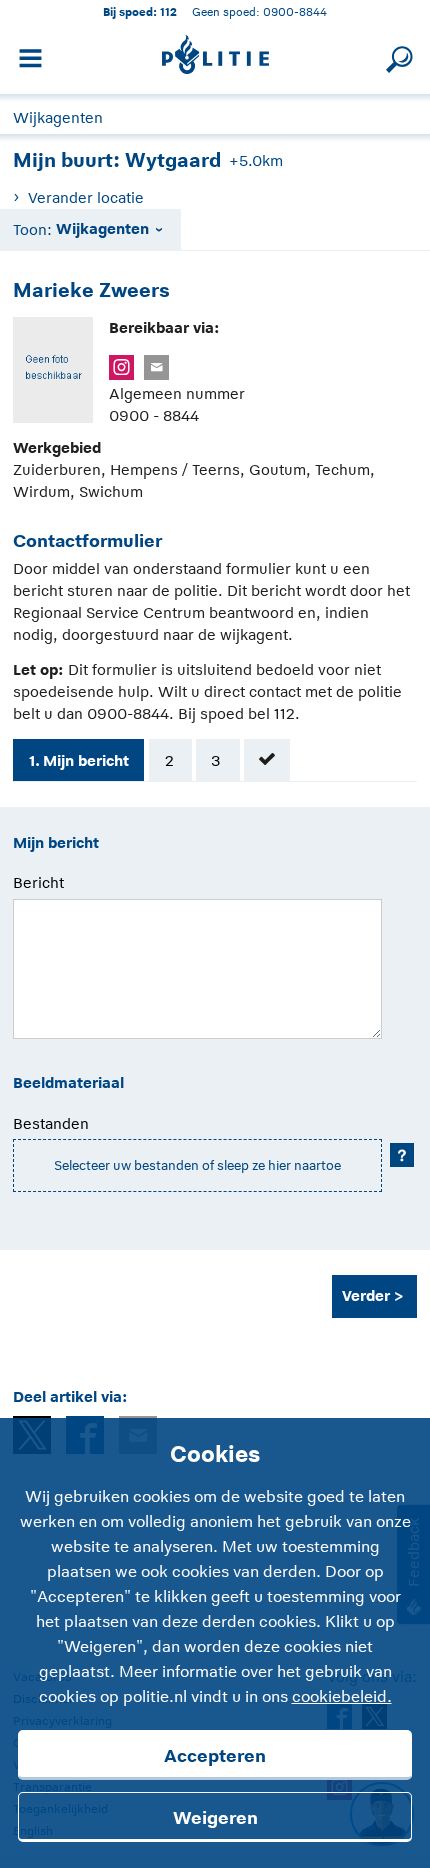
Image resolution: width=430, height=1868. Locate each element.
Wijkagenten (58, 117)
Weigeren (215, 1818)
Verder (366, 1295)
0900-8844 (295, 11)
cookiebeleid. (342, 1697)
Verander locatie (85, 197)
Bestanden (51, 1123)
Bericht (38, 882)
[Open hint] (402, 1155)
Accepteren (215, 1756)
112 (168, 11)
